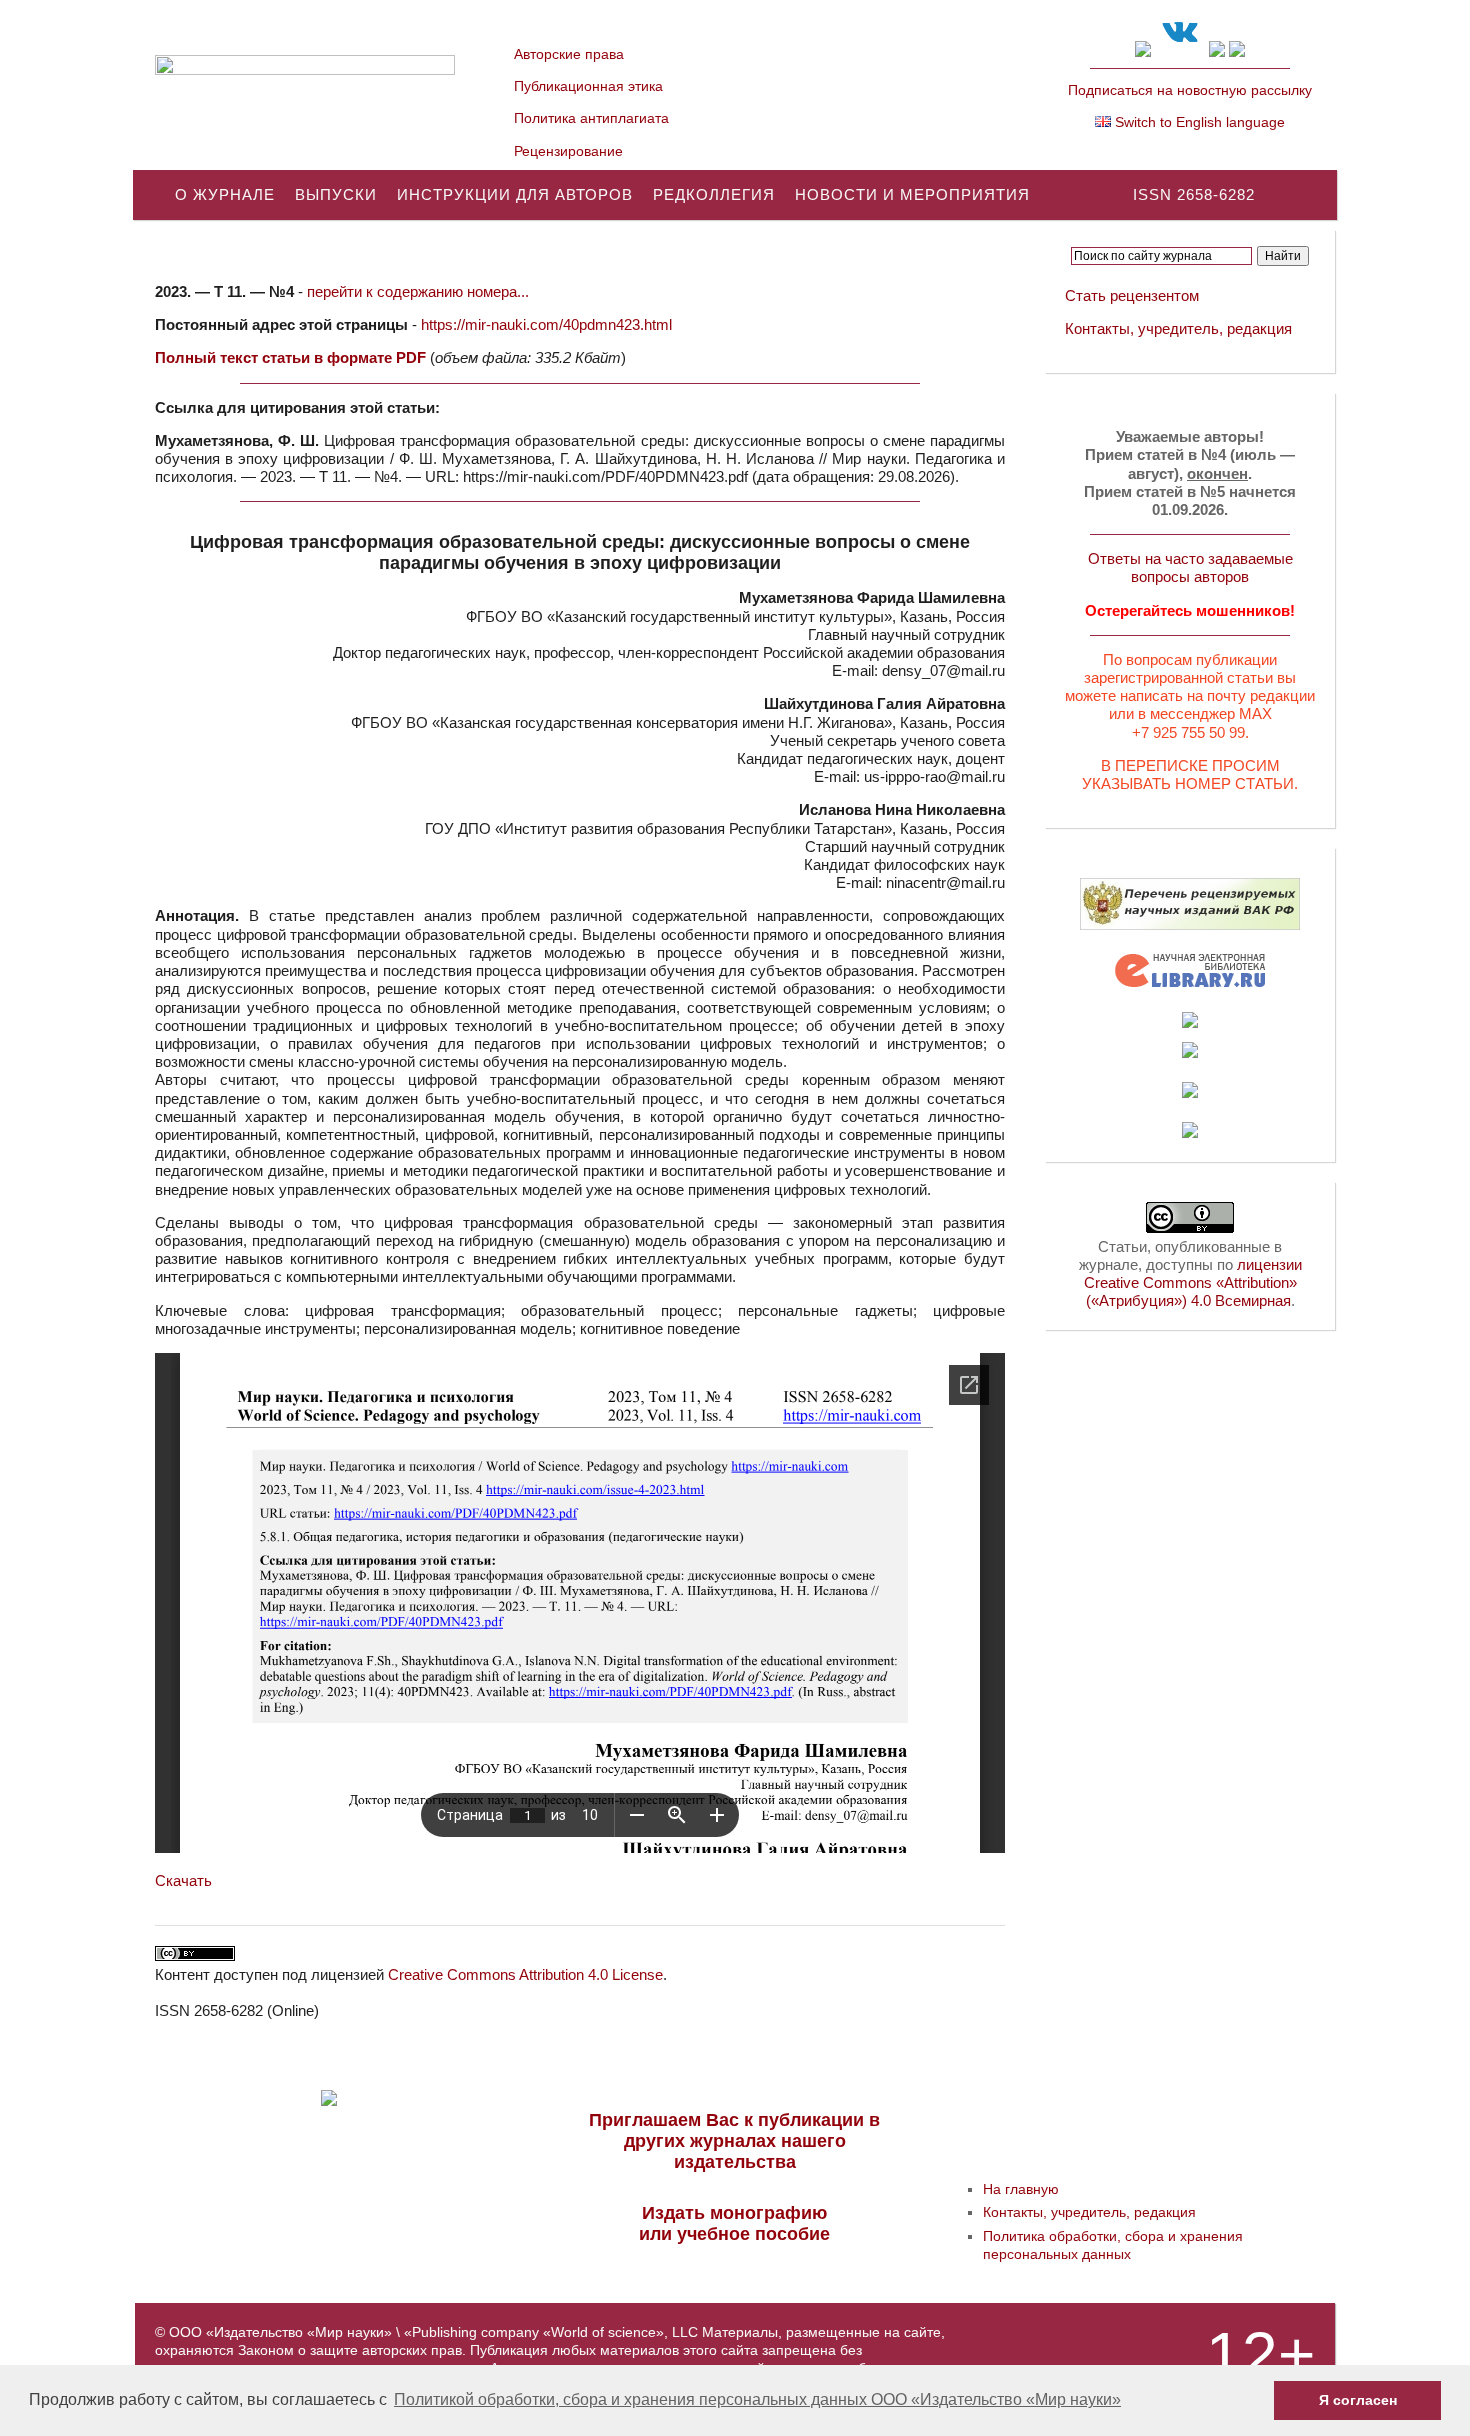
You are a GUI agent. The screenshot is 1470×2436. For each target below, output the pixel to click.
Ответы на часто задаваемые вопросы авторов (1190, 567)
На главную (1021, 2189)
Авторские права (569, 54)
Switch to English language (1198, 122)
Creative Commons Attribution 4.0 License (525, 1974)
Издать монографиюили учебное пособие (734, 2223)
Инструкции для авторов (515, 194)
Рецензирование (568, 151)
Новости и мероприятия (912, 194)
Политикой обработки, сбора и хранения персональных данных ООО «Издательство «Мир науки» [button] (757, 2399)
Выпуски (336, 194)
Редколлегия (714, 194)
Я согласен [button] (1358, 2400)
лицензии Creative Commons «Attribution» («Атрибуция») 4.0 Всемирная (1193, 1282)
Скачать (183, 1880)
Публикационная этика (588, 86)
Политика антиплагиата (591, 118)
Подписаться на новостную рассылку (1190, 90)
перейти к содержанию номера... (418, 291)
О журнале (225, 194)
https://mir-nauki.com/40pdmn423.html (546, 324)
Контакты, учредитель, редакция (1178, 328)
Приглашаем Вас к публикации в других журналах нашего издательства (734, 2141)
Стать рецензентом (1132, 295)
